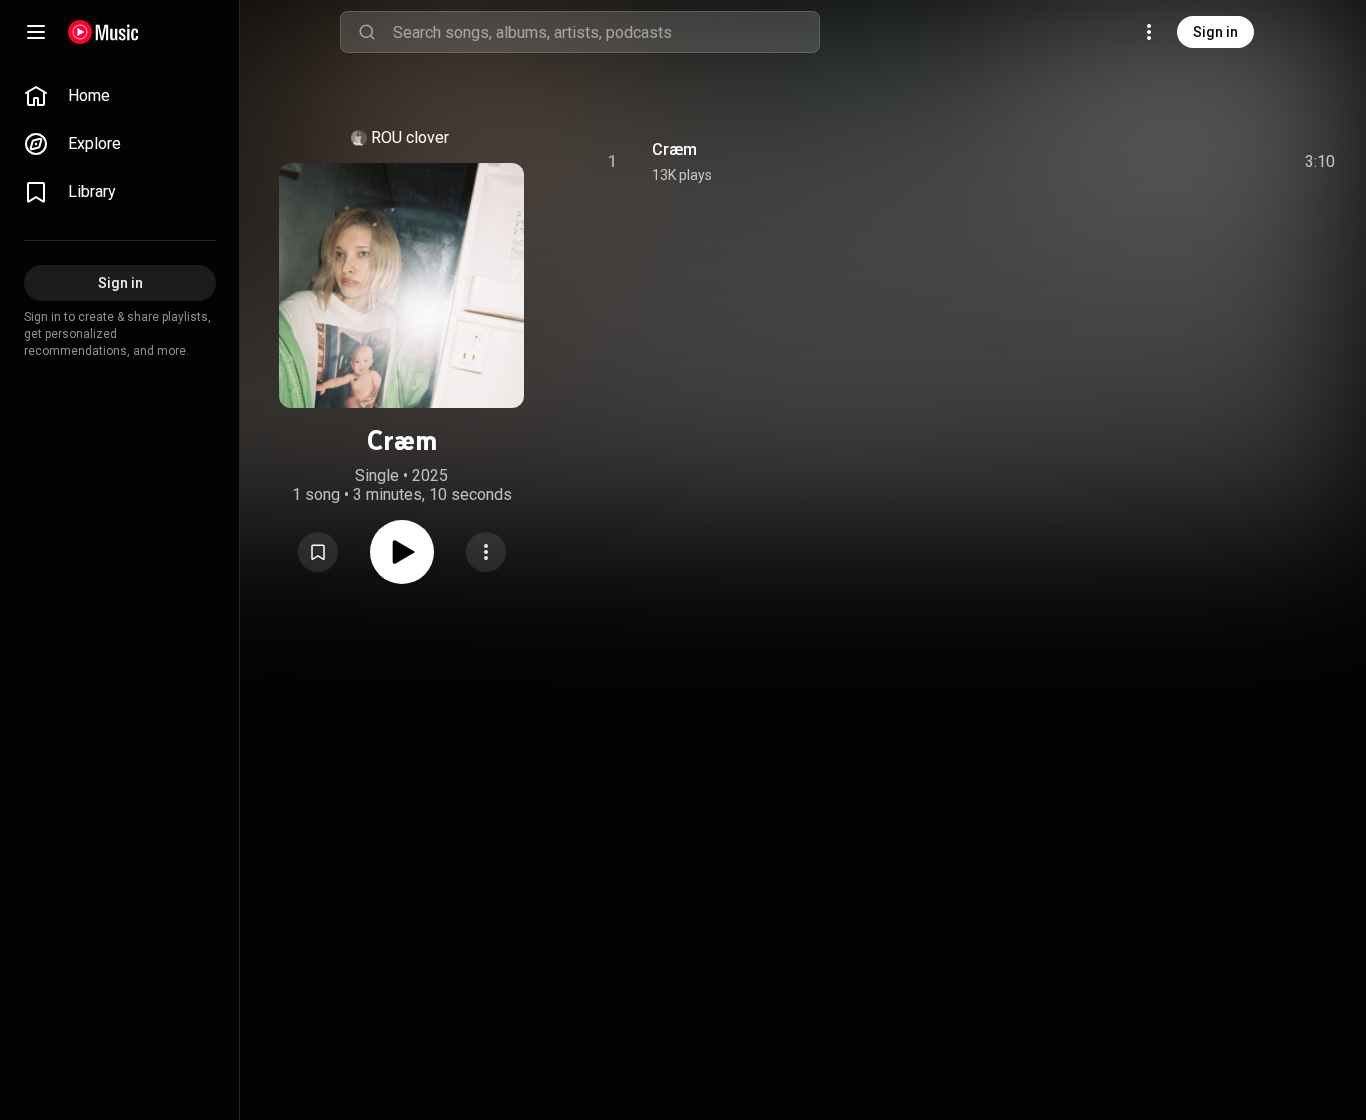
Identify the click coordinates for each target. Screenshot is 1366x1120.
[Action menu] (486, 552)
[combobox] (606, 32)
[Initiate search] (367, 32)
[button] (318, 552)
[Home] (103, 32)
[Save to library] (318, 552)
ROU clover (410, 137)
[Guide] (36, 32)
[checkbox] (1321, 162)
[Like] (1169, 162)
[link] (120, 96)
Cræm (674, 149)
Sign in (1215, 32)
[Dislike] (1207, 162)
